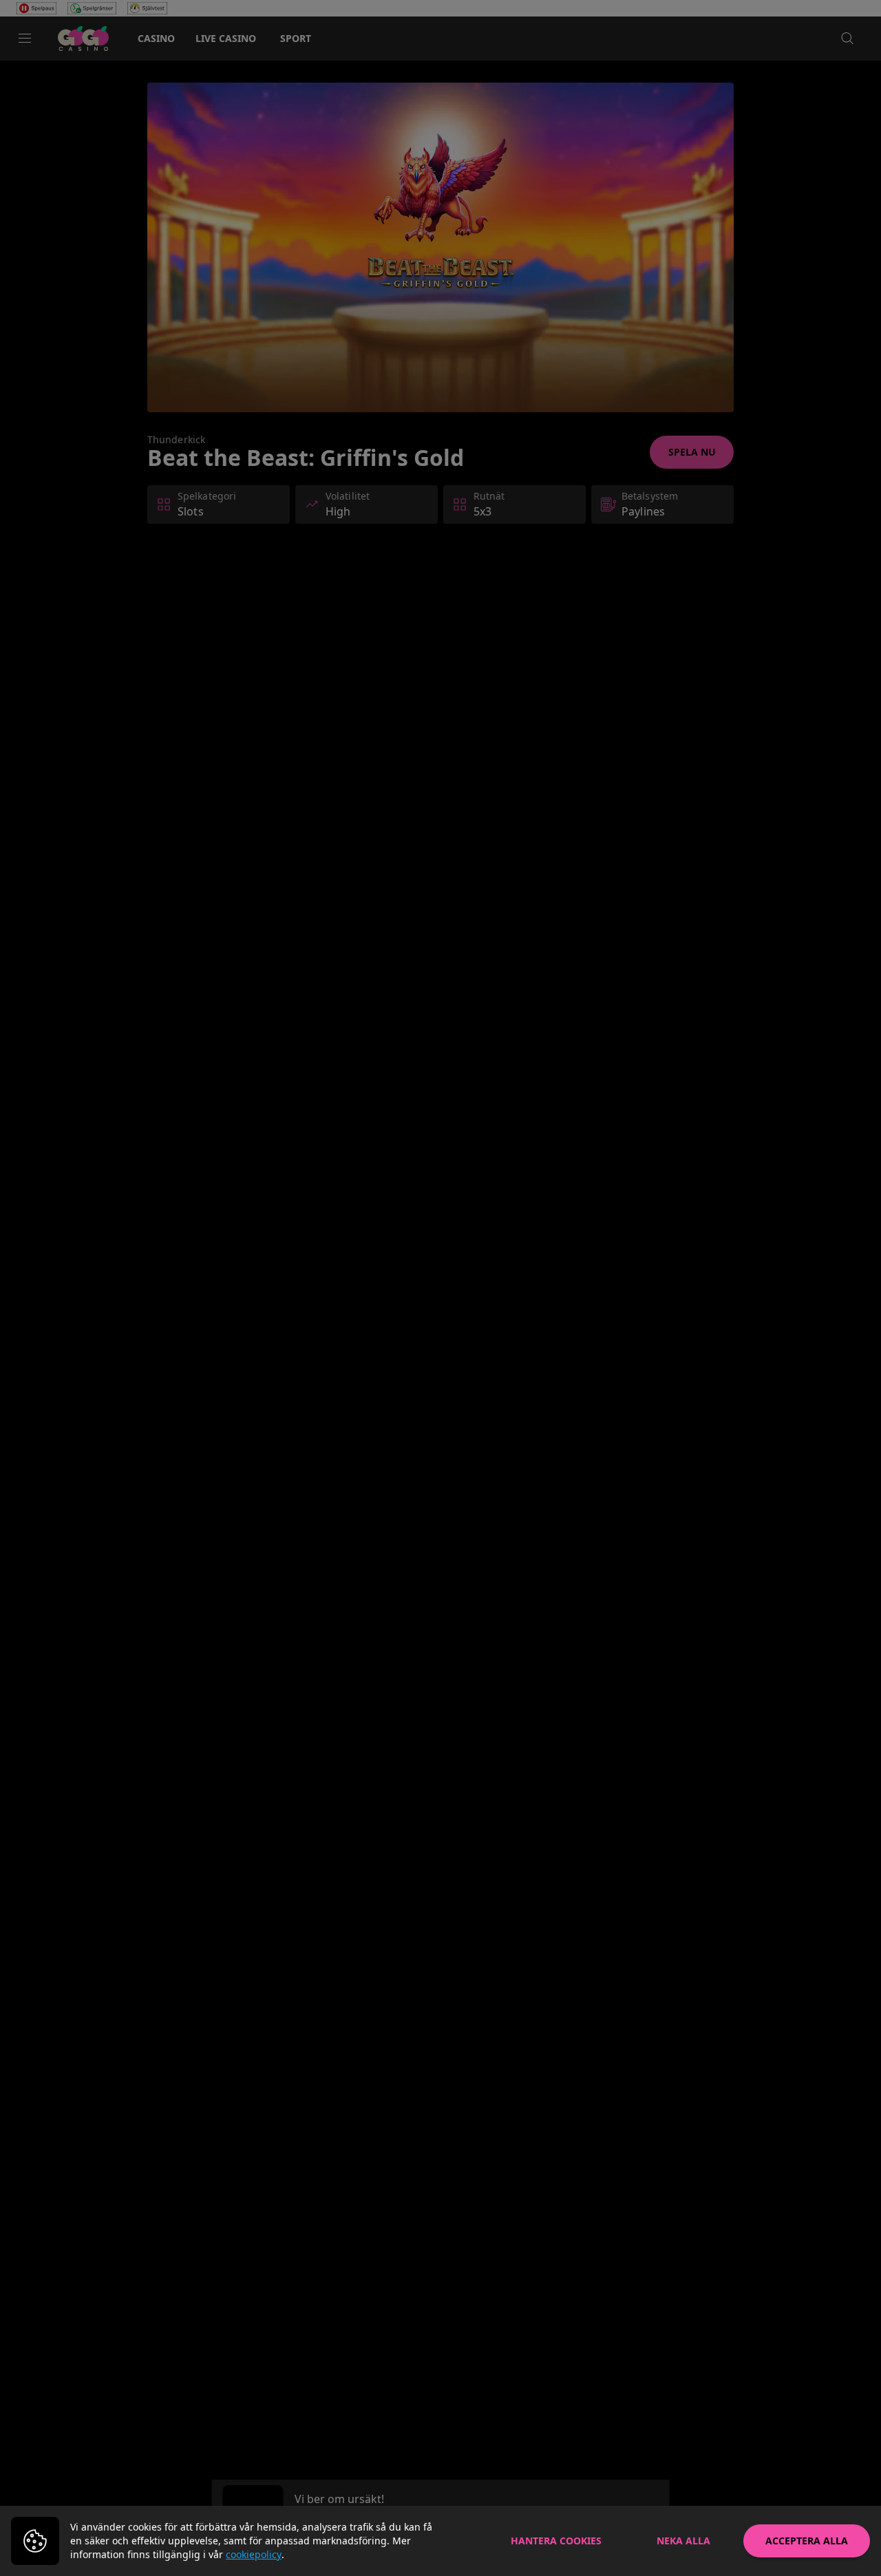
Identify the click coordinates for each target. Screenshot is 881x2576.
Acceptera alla (807, 2541)
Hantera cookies (556, 2541)
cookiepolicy (254, 2554)
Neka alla (683, 2541)
